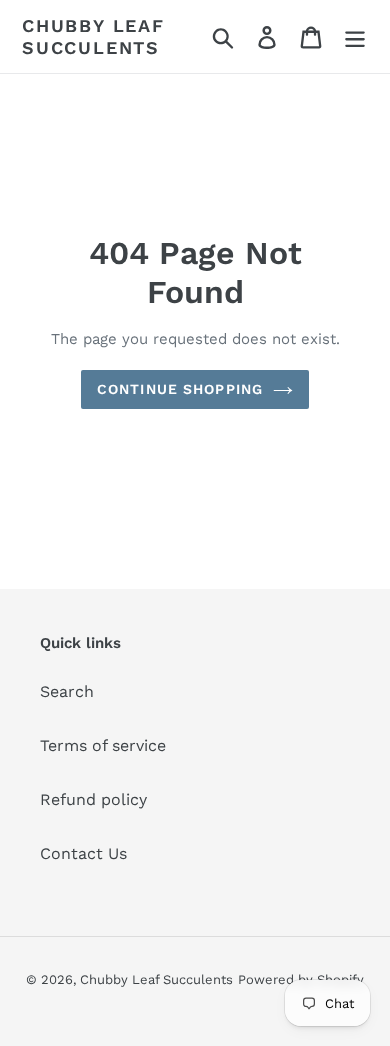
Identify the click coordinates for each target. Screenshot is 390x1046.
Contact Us (83, 853)
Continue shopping (180, 389)
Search (67, 691)
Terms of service (103, 745)
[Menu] (355, 36)
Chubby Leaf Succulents (93, 36)
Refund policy (93, 799)
